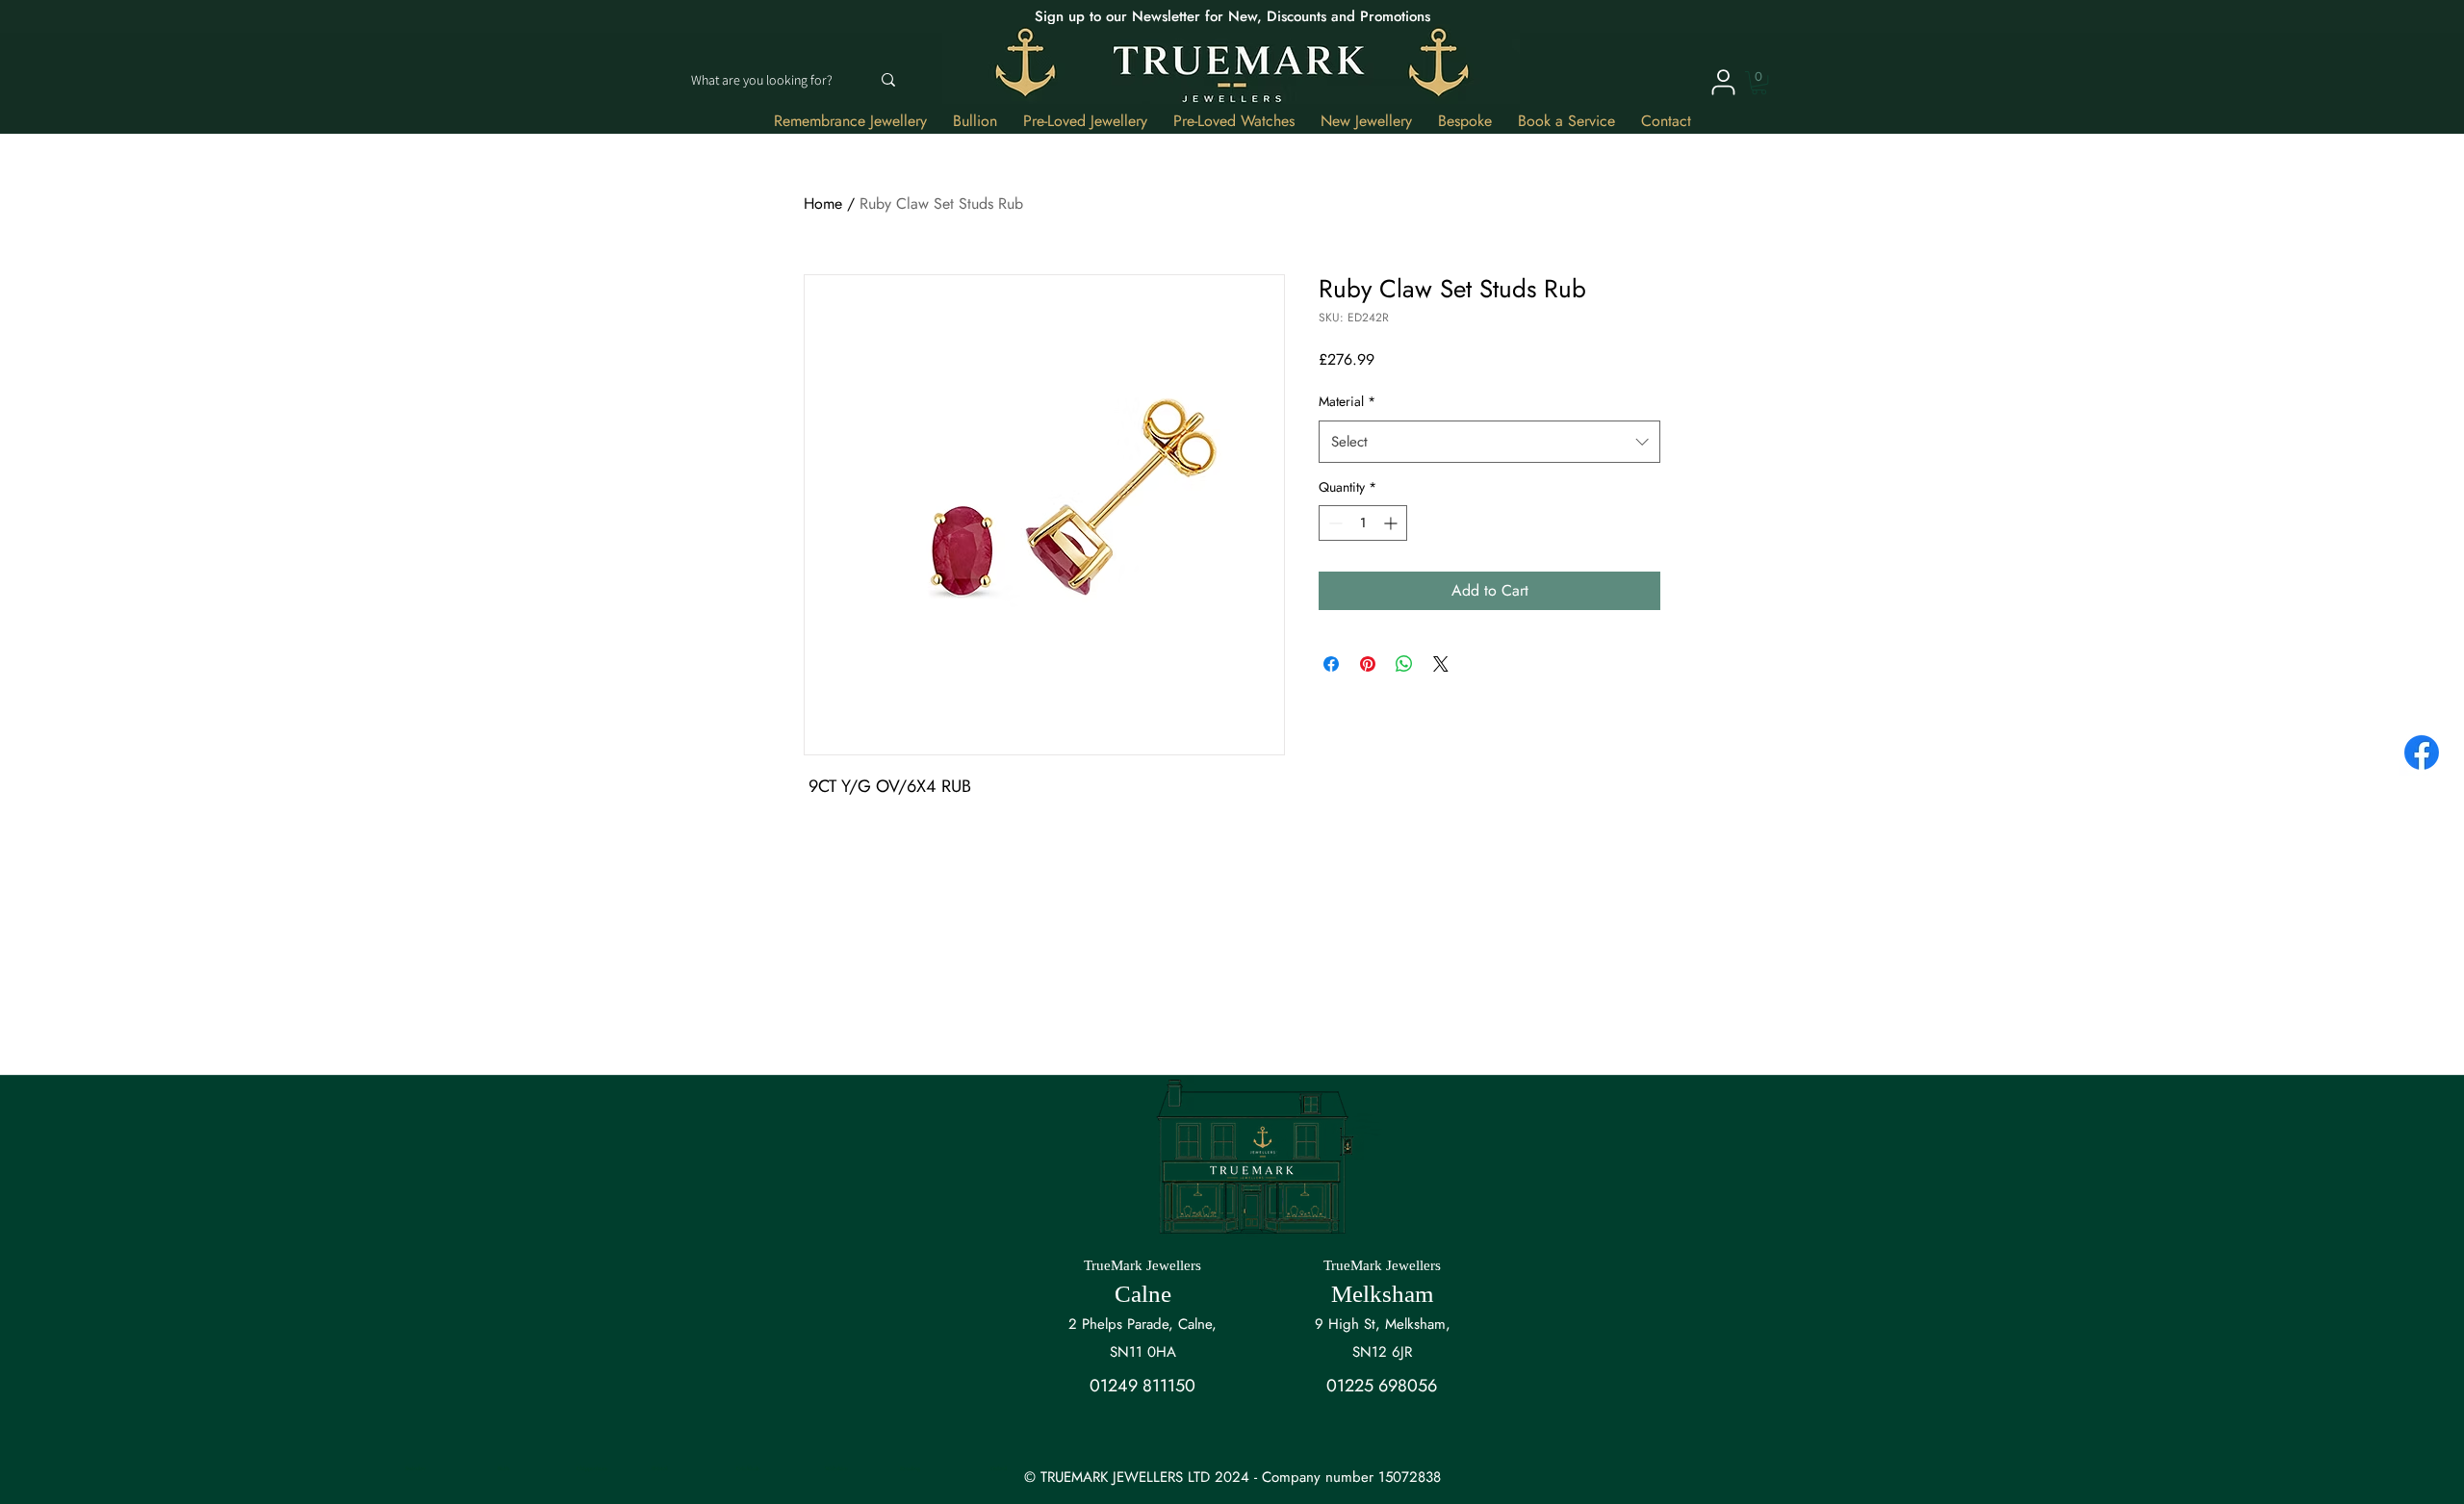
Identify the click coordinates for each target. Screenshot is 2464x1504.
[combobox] (1489, 442)
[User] (1723, 82)
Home (823, 204)
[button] (1759, 83)
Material (1347, 401)
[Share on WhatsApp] (1404, 664)
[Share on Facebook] (1331, 664)
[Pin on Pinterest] (1368, 664)
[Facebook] (2422, 752)
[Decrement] (1334, 523)
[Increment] (1392, 523)
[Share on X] (1441, 664)
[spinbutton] (1363, 523)
